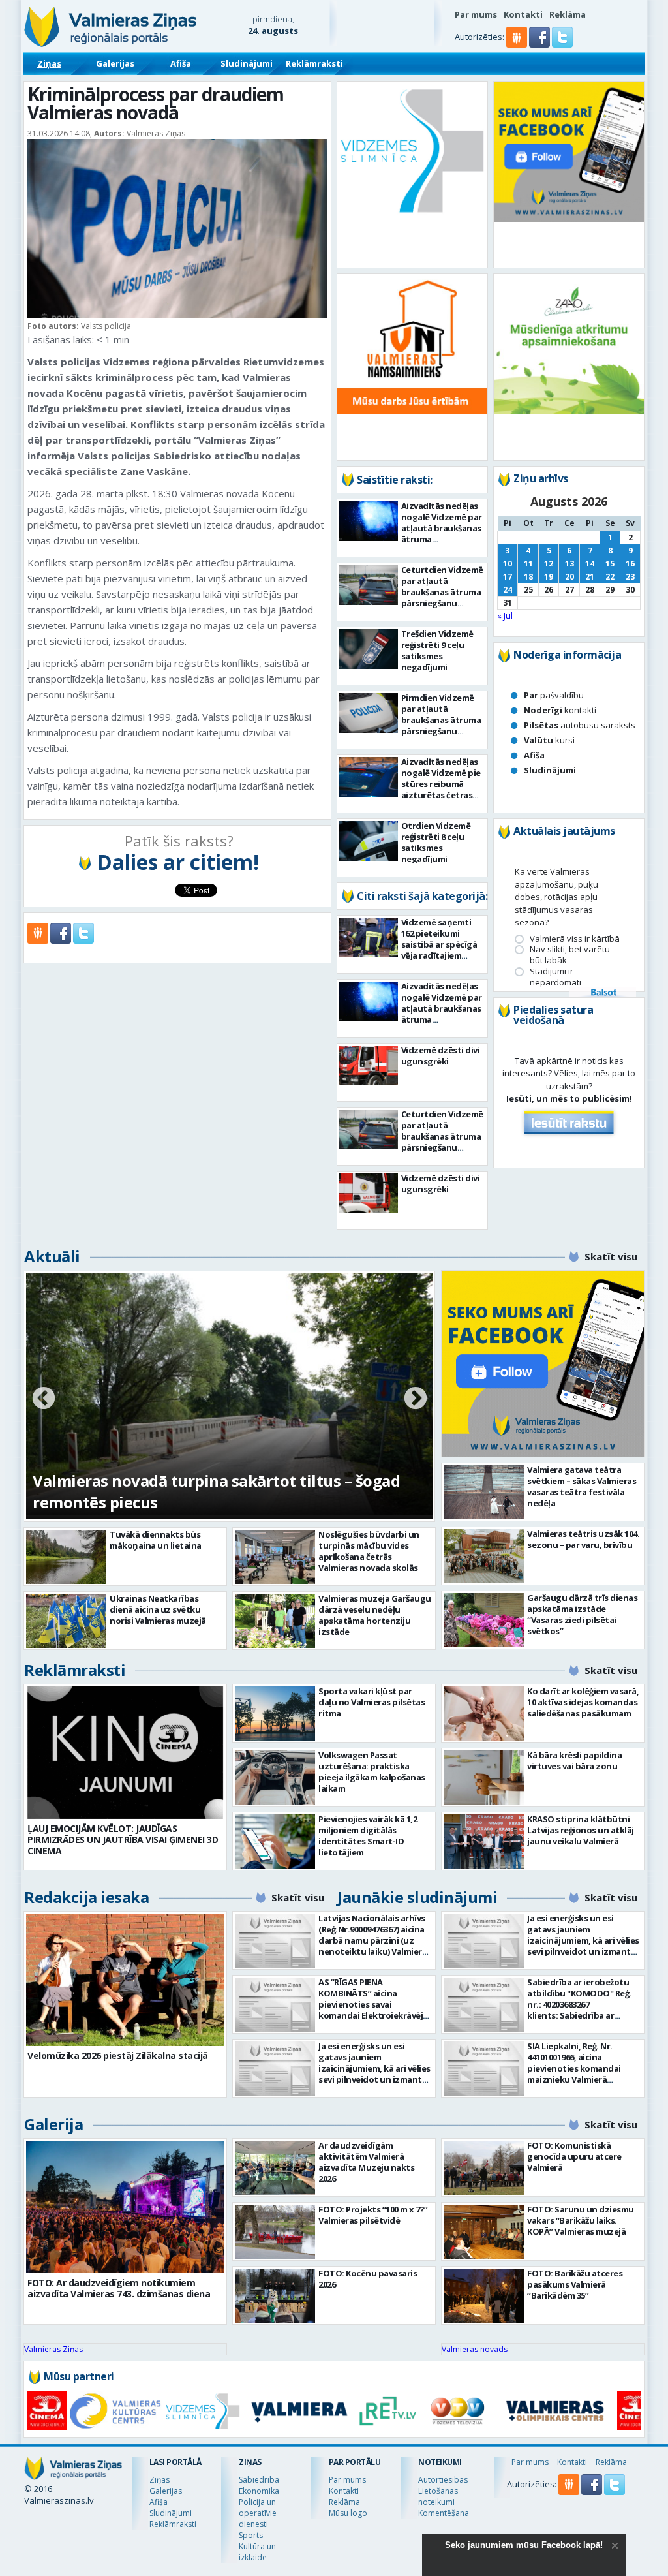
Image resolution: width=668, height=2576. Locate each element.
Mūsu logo (348, 2513)
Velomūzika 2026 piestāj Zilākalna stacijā (118, 2056)
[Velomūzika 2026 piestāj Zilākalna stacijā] (125, 1980)
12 (549, 564)
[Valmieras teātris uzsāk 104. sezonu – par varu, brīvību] (484, 1556)
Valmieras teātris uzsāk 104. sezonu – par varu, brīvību (583, 1539)
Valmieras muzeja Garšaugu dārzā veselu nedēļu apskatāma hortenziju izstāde (375, 1615)
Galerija (53, 2124)
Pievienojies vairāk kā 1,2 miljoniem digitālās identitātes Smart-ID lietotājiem (368, 1836)
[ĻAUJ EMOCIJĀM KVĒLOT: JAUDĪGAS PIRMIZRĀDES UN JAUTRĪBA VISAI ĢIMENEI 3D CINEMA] (125, 1753)
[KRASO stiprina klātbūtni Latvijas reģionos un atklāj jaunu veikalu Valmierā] (484, 1841)
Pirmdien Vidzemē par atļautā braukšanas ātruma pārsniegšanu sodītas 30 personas (442, 720)
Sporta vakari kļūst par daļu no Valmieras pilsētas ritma (372, 1702)
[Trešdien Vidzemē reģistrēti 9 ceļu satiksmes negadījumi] (369, 649)
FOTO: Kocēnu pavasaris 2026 (368, 2279)
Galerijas (115, 63)
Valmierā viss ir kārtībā (575, 939)
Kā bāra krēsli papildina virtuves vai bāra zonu (574, 1761)
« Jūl (505, 615)
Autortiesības (443, 2480)
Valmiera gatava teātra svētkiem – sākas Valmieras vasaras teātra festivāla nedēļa (582, 1486)
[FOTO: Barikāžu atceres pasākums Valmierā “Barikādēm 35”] (484, 2296)
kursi (549, 740)
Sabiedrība (259, 2480)
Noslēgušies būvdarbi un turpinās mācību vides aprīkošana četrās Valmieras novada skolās (369, 1551)
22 (610, 577)
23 (630, 577)
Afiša (181, 63)
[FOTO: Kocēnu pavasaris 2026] (275, 2296)
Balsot (603, 993)
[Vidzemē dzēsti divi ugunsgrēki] (369, 1065)
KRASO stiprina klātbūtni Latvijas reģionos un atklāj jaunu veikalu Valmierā (581, 1830)
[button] (540, 44)
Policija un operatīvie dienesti (258, 2513)
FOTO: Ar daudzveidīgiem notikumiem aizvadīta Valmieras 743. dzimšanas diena (119, 2288)
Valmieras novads (475, 2349)
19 (549, 577)
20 (569, 577)
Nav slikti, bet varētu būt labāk (570, 955)
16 (630, 564)
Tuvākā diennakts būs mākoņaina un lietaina (156, 1540)
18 (528, 577)
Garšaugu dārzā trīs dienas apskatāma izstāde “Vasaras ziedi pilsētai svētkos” (582, 1614)
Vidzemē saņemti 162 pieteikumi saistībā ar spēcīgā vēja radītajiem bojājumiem (439, 944)
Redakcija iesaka (86, 1897)
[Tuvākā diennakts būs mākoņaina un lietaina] (66, 1557)
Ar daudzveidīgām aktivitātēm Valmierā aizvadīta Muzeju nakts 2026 (366, 2162)
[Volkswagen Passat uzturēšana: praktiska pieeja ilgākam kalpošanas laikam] (275, 1777)
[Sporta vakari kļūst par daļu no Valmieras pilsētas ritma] (275, 1714)
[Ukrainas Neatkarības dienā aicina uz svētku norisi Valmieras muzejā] (66, 1621)
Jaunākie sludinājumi (417, 1897)
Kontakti (523, 14)
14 (590, 564)
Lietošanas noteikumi (438, 2496)
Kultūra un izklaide (257, 2552)
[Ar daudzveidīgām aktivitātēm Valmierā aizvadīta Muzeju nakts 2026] (275, 2168)
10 (508, 564)
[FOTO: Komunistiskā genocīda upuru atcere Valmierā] (484, 2168)
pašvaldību (554, 695)
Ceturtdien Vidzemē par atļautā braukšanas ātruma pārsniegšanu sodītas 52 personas (442, 592)
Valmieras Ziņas (53, 2349)
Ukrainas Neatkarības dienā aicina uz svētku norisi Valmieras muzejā (158, 1609)
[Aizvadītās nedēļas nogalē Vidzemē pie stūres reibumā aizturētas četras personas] (369, 777)
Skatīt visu (611, 1256)
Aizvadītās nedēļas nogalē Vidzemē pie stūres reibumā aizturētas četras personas (441, 784)
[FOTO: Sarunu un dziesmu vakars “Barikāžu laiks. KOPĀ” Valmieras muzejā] (484, 2232)
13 (569, 564)
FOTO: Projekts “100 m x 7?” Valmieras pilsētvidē (373, 2215)
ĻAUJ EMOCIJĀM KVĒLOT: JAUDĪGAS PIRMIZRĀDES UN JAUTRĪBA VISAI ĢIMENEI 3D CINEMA (123, 1839)
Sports (251, 2535)
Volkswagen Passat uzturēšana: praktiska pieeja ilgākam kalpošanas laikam (372, 1772)
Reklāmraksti (314, 63)
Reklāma (568, 14)
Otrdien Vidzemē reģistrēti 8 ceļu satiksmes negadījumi (436, 842)
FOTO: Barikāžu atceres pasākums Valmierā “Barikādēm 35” (575, 2284)
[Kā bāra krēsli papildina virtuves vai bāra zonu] (484, 1777)
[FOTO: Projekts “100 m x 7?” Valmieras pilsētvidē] (275, 2232)
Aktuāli (52, 1256)
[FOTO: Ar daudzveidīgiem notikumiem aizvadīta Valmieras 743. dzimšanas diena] (125, 2207)
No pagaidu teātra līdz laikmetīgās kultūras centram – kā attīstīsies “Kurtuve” (197, 1491)
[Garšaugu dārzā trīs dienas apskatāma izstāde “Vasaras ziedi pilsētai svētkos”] (484, 1620)
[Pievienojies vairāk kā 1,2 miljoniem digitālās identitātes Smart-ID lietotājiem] (275, 1841)
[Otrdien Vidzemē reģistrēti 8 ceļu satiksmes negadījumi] (369, 841)
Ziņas (49, 63)
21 (590, 577)
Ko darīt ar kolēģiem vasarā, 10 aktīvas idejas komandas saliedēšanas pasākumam (583, 1702)
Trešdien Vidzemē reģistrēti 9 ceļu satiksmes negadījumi (437, 650)
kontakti (560, 710)
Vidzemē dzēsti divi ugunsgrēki (441, 1056)
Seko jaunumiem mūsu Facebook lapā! (524, 2545)
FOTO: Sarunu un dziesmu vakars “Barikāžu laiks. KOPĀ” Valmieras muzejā (581, 2220)
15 (610, 564)
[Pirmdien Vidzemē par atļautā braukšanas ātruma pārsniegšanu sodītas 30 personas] (369, 713)
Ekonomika (259, 2491)
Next (416, 1399)
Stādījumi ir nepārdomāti (555, 977)
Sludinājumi (247, 63)
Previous (44, 1399)
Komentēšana (444, 2513)
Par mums (476, 14)
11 (528, 564)
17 (508, 577)
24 (508, 590)
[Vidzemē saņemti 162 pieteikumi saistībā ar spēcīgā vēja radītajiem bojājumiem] (369, 938)
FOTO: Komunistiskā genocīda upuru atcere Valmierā (574, 2156)
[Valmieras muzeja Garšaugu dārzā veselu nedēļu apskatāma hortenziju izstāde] (275, 1621)
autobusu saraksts (580, 725)
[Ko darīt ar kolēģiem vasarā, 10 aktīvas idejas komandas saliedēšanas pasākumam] (484, 1714)
